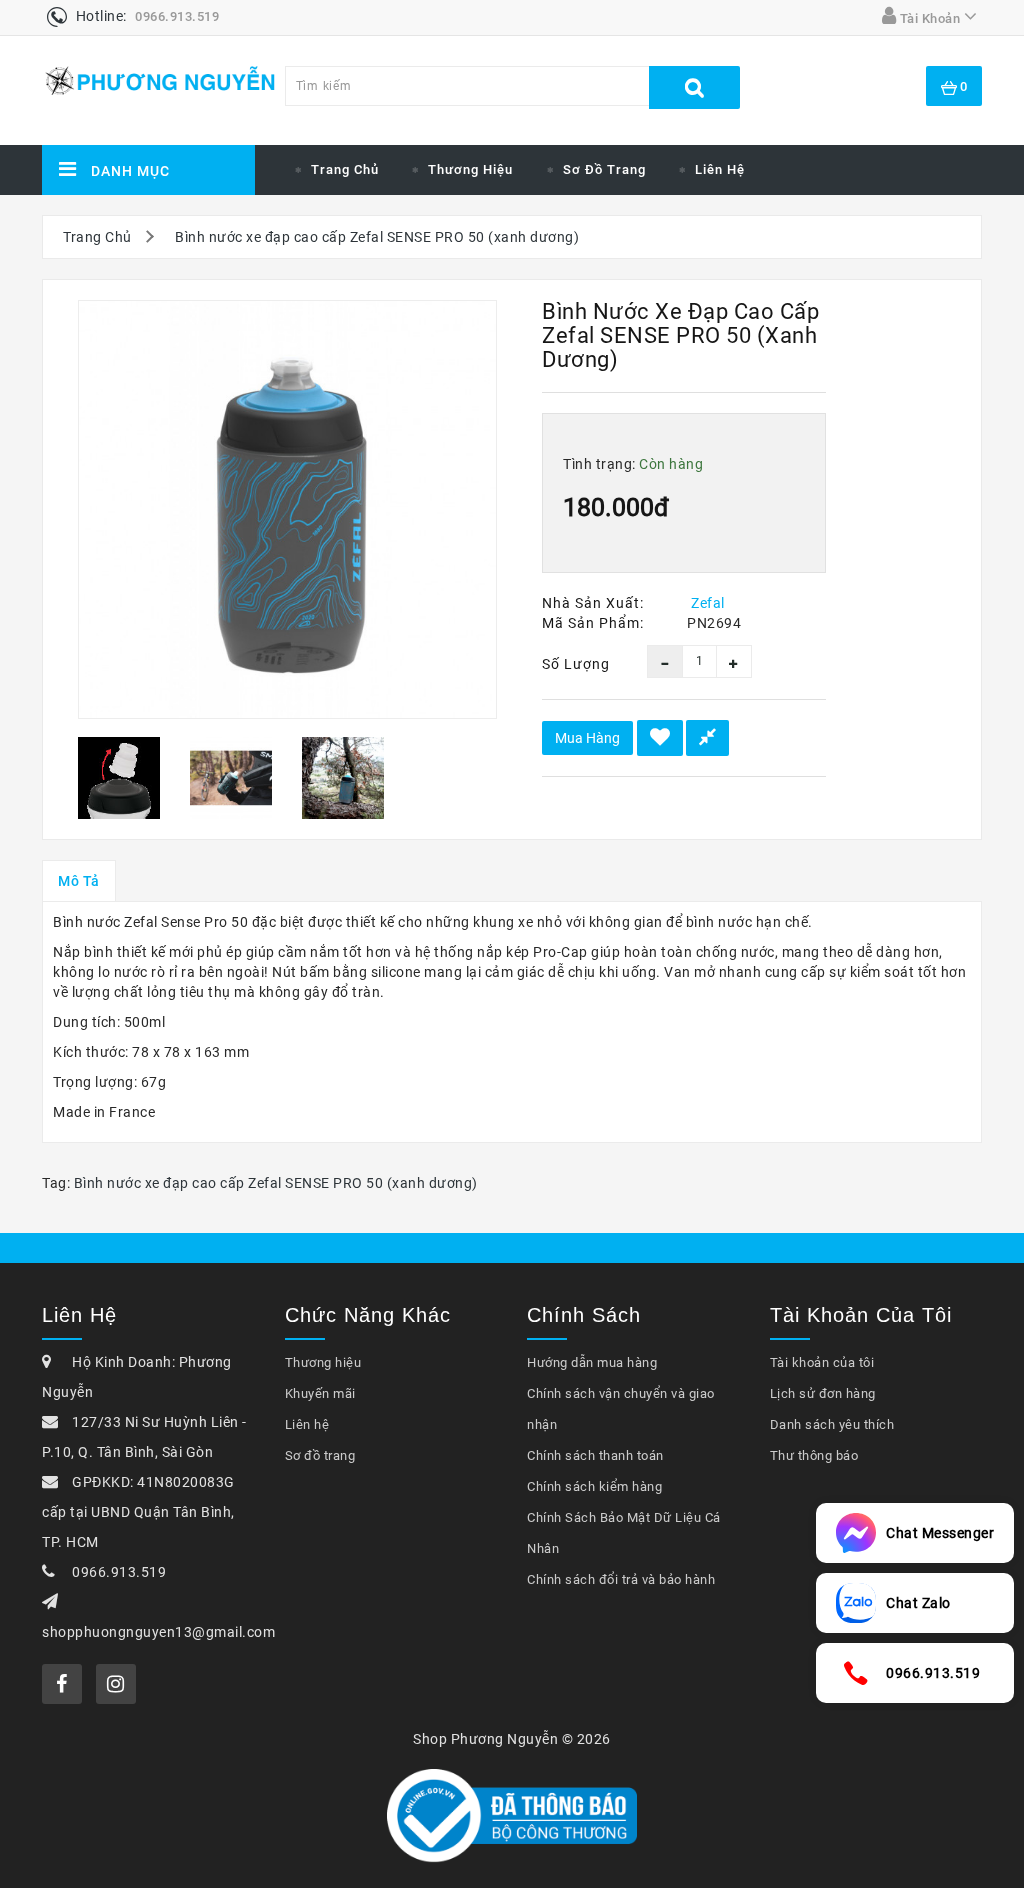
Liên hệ (720, 169)
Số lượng (576, 664)
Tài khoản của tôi (822, 1362)
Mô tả (79, 881)
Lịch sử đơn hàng (823, 1393)
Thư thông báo (814, 1455)
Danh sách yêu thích (832, 1424)
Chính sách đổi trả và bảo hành (621, 1579)
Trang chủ (345, 169)
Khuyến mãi (320, 1393)
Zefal (708, 603)
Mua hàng (587, 738)
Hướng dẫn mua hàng (592, 1362)
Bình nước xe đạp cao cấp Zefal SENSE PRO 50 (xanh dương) (377, 237)
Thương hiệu (470, 169)
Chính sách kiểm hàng (594, 1486)
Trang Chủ (97, 237)
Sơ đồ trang (604, 169)
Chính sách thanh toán (595, 1455)
